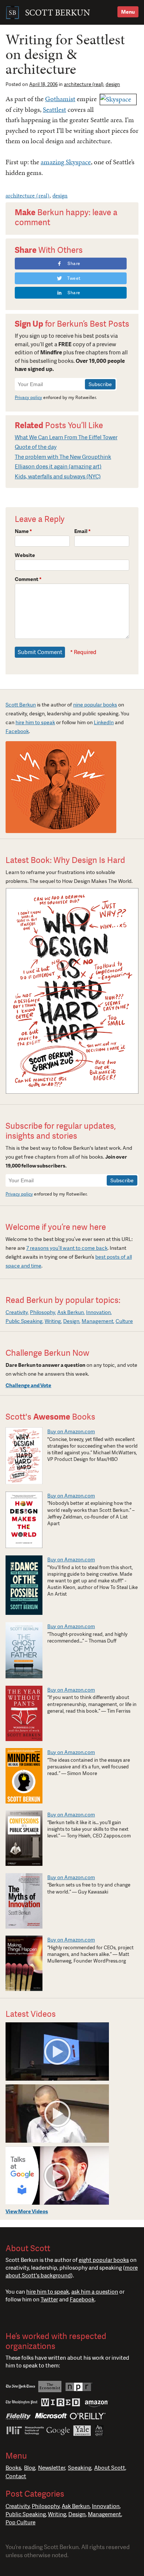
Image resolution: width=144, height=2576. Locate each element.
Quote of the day (36, 447)
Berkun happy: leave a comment (66, 217)
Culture (124, 1321)
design (113, 84)
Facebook (17, 731)
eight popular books (104, 2260)
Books (13, 2468)
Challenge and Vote (28, 1385)
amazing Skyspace (66, 162)
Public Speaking (24, 1321)
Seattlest (54, 109)
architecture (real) (84, 84)
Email (83, 531)
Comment (28, 579)
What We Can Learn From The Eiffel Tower (66, 437)
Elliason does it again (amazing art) (58, 467)
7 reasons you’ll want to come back (67, 1248)
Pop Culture (20, 2522)
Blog (30, 2468)
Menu (128, 12)
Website (25, 555)
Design (71, 1321)
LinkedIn (104, 722)
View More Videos (27, 2211)
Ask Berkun (71, 1312)
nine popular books (95, 705)
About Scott (110, 2468)
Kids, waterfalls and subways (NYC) (58, 477)
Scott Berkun (21, 705)
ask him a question (95, 2292)
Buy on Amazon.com (71, 1431)
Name (23, 531)
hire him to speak (35, 722)
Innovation (98, 1312)
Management (97, 1321)
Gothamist (60, 99)
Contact (16, 2476)
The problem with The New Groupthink (63, 457)
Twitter (49, 2300)
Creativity (17, 1312)
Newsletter (52, 2468)
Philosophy (42, 1312)
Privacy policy (28, 398)
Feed (38, 2317)
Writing (53, 1321)
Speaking (80, 2468)
